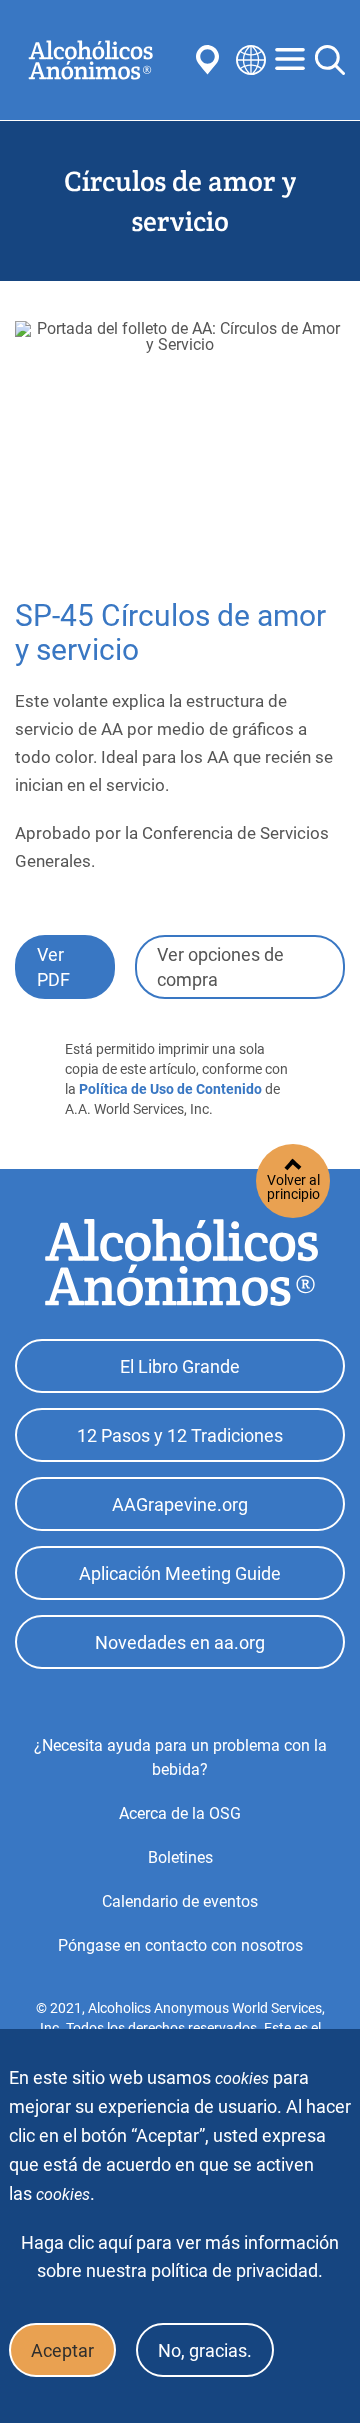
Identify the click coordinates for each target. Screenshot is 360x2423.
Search (330, 60)
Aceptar (62, 2350)
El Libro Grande (180, 1366)
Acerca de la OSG (180, 1813)
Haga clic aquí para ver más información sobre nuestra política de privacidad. (180, 2256)
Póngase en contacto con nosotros (180, 1945)
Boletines (180, 1857)
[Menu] (290, 60)
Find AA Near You (211, 60)
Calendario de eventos (180, 1901)
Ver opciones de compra (220, 967)
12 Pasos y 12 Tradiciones (180, 1435)
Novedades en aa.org (180, 1642)
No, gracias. (205, 2350)
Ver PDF (53, 967)
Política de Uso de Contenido (170, 1089)
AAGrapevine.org (180, 1504)
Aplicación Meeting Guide (180, 1573)
